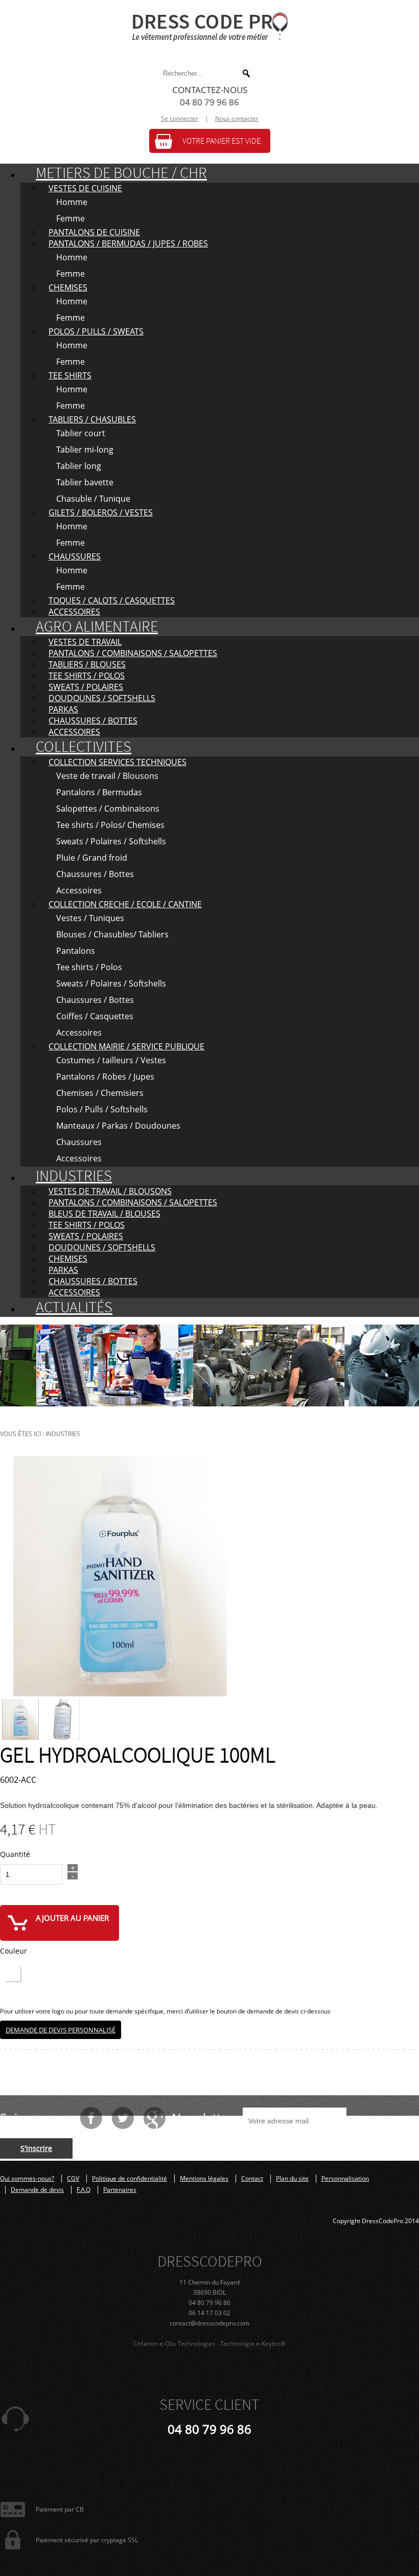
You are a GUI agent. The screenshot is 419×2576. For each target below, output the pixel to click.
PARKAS (63, 709)
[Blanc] (13, 1974)
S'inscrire (36, 2148)
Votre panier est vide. (223, 141)
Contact (252, 2179)
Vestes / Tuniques (90, 918)
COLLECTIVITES (84, 747)
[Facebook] (91, 2118)
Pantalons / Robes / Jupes (105, 1077)
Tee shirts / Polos (89, 967)
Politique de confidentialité (130, 2179)
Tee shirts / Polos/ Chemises (110, 825)
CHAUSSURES (75, 556)
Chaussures (79, 1142)
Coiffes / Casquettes (95, 1016)
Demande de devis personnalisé (61, 2030)
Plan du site (292, 2179)
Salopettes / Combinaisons (108, 809)
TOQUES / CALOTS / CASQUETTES (112, 600)
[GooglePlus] (154, 2118)
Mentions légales (204, 2179)
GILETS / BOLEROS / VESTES (101, 512)
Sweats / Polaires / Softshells (111, 841)
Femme (71, 218)
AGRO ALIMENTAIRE (97, 627)
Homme (72, 202)
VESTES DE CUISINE (85, 188)
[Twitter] (123, 2118)
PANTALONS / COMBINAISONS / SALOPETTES (133, 653)
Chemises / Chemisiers (100, 1093)
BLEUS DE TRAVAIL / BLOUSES (104, 1214)
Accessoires (79, 890)
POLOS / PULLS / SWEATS (96, 331)
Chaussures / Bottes (95, 874)
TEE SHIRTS (70, 375)
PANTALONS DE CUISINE (94, 232)
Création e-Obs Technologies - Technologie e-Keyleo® (209, 2344)
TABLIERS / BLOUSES (87, 664)
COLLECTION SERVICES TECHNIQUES (118, 762)
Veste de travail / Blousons (107, 776)
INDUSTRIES (74, 1176)
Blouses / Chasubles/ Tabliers (112, 934)
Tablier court (81, 433)
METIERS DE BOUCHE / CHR (121, 173)
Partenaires (120, 2190)
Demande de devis (37, 2190)
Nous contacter (237, 118)
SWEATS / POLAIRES (86, 687)
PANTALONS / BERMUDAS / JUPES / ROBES (128, 243)
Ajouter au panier (72, 1918)
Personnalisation (345, 2179)
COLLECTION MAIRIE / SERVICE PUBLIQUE (126, 1046)
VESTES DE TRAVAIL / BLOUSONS (110, 1191)
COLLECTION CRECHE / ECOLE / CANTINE (125, 904)
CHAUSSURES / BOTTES (93, 721)
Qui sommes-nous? (27, 2179)
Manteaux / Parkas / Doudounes (118, 1126)
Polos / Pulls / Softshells (102, 1109)
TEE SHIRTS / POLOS (87, 676)
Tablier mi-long (85, 450)
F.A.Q (84, 2190)
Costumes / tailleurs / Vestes (111, 1060)
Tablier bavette (85, 482)
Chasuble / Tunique (93, 499)
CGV (73, 2179)
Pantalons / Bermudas (99, 792)
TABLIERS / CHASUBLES (92, 419)
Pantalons (76, 951)
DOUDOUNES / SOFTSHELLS (102, 698)
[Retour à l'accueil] (209, 27)
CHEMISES (68, 287)
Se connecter (180, 118)
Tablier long (79, 466)
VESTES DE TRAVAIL (85, 642)
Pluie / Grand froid (92, 858)
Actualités (74, 1307)
